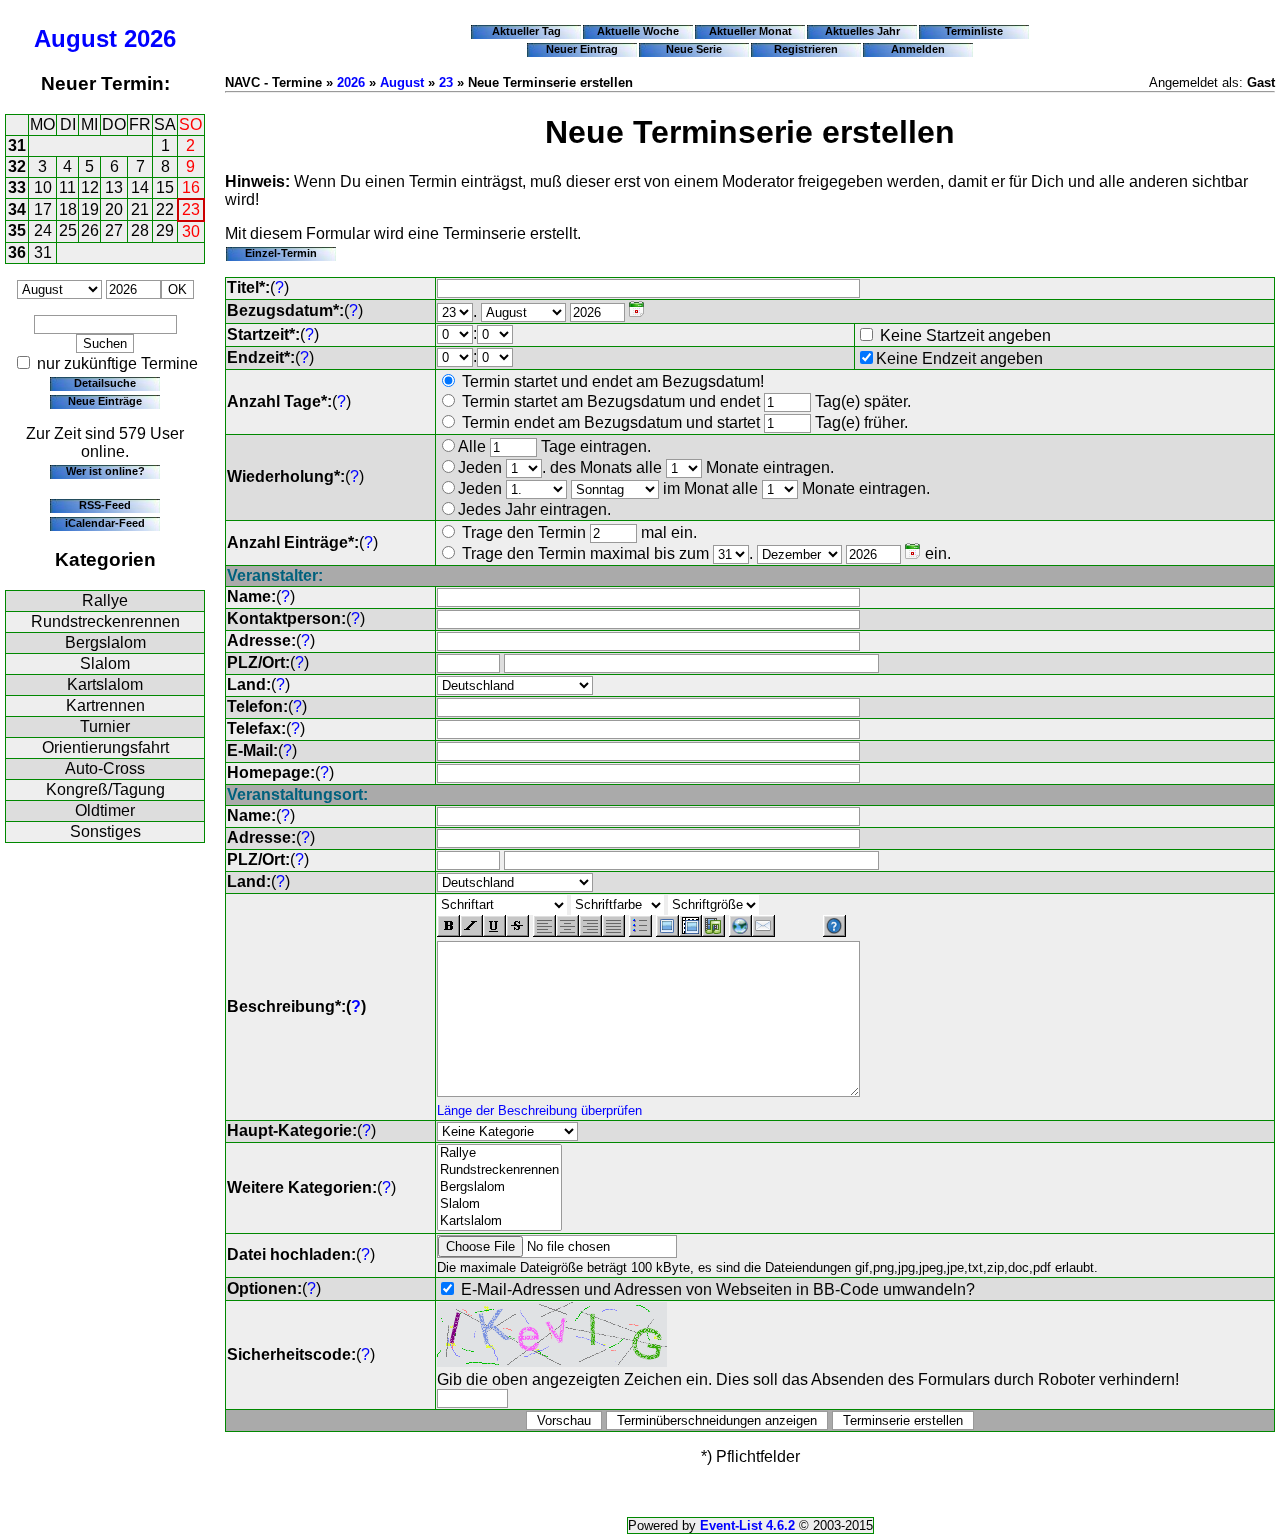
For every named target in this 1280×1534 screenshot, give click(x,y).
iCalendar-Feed (105, 523)
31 (17, 145)
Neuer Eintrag (582, 49)
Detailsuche (105, 383)
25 (68, 230)
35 (17, 230)
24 (43, 230)
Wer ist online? (105, 471)
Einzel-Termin (281, 253)
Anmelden (918, 49)
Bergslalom (105, 642)
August (75, 38)
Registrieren (806, 49)
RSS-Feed (105, 505)
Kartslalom (105, 684)
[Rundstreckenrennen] (499, 1170)
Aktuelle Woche (638, 31)
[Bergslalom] (499, 1187)
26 (90, 230)
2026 (150, 38)
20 (114, 209)
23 (191, 209)
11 (67, 187)
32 (17, 166)
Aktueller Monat (750, 31)
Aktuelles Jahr (862, 31)
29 (165, 230)
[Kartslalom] (499, 1221)
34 (17, 209)
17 (43, 209)
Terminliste (974, 31)
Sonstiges (105, 831)
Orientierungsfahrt (105, 747)
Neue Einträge (105, 401)
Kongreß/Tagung (105, 789)
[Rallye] (499, 1153)
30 (191, 231)
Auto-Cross (105, 768)
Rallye (105, 600)
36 (17, 252)
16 (191, 187)
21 (140, 209)
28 (140, 230)
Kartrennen (105, 705)
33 (17, 187)
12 (90, 187)
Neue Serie (694, 49)
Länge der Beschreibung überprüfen (539, 1110)
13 (114, 187)
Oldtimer (105, 810)
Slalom (105, 663)
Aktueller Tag (526, 31)
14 (140, 187)
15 (165, 187)
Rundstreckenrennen (105, 621)
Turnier (105, 726)
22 (165, 209)
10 (43, 187)
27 (114, 230)
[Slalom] (499, 1204)
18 (68, 209)
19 (90, 209)
